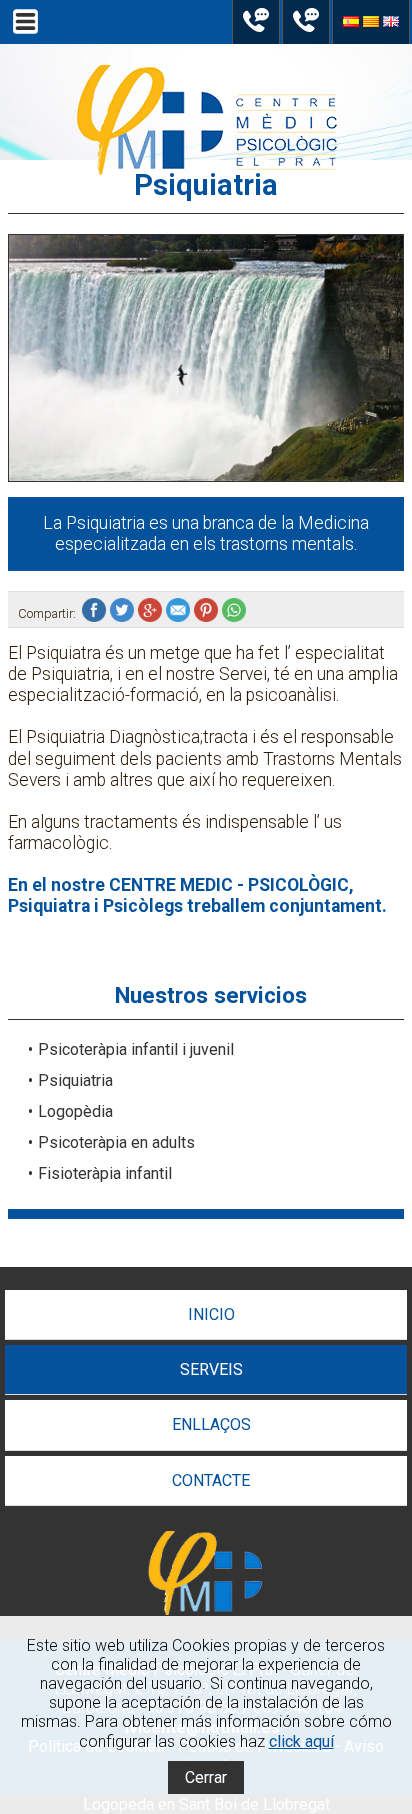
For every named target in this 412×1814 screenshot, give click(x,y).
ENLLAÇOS (211, 1424)
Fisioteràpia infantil (105, 1173)
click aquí (301, 1741)
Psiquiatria (75, 1080)
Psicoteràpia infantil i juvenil (136, 1049)
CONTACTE (211, 1480)
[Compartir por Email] (180, 613)
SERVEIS (211, 1369)
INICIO (211, 1314)
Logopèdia (75, 1111)
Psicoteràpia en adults (116, 1142)
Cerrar (206, 1777)
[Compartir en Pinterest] (208, 613)
